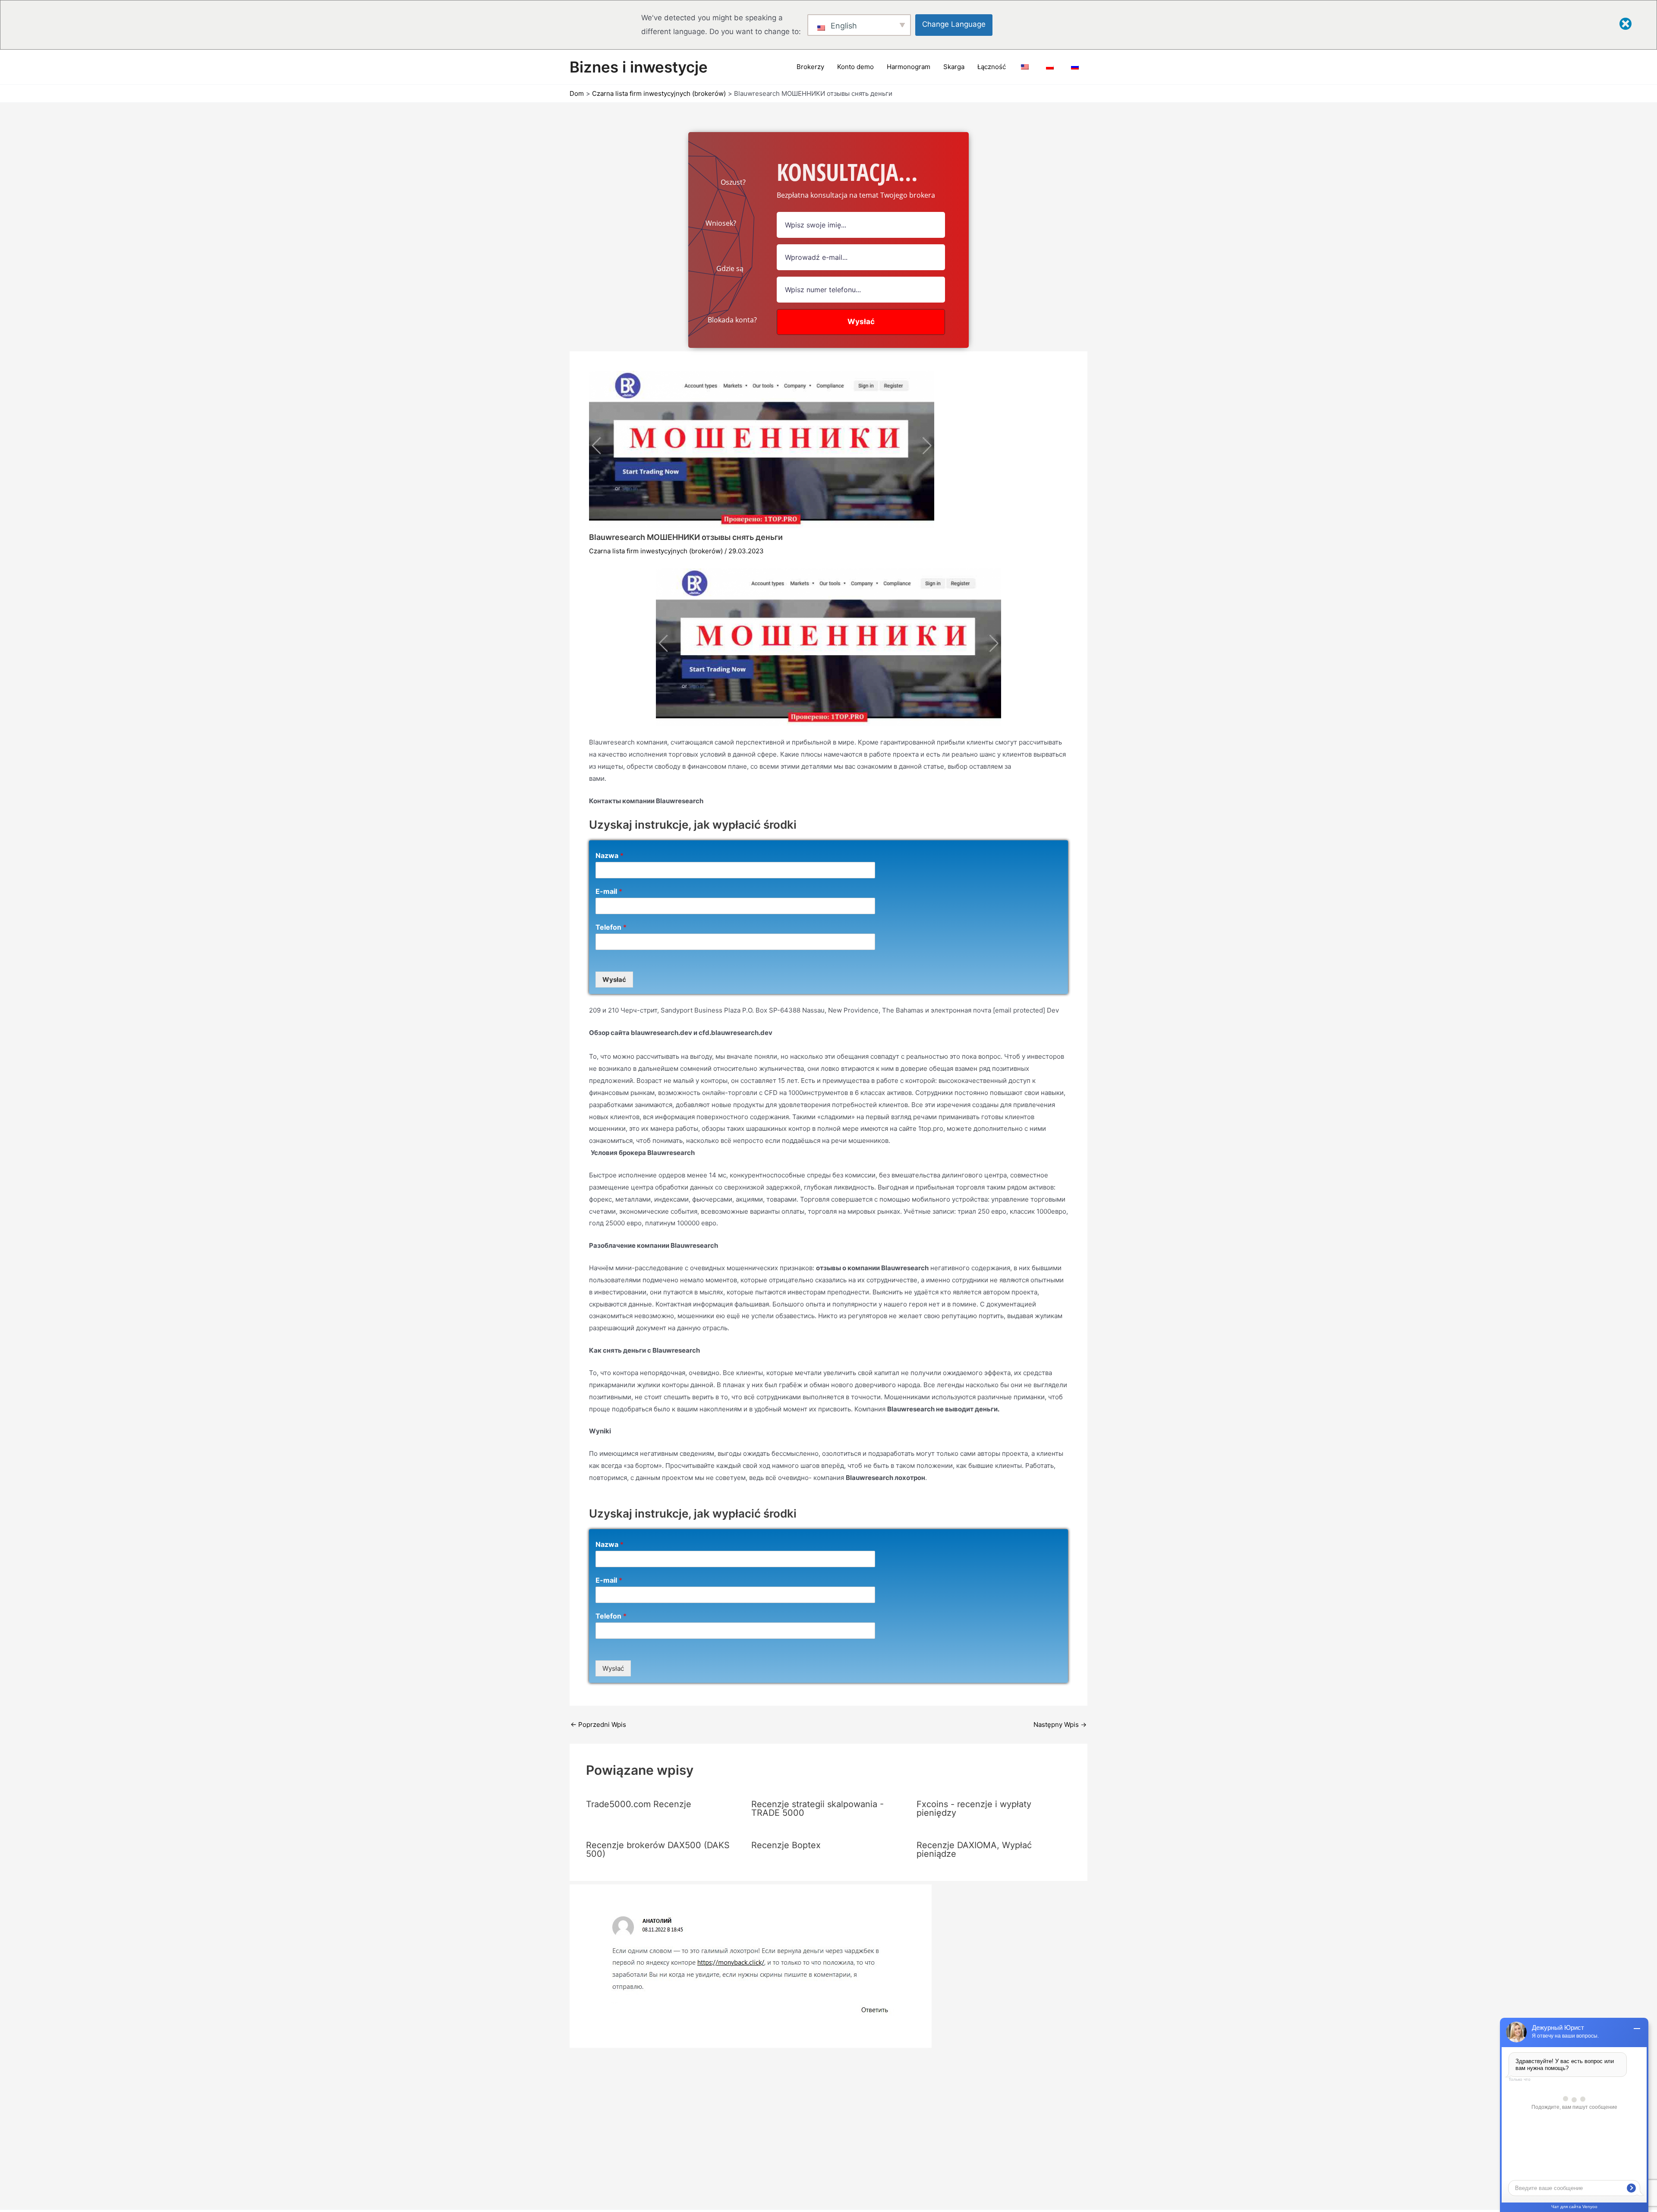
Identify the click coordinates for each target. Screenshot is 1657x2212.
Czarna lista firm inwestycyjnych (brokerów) (656, 551)
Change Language (954, 24)
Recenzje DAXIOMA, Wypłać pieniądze (974, 1849)
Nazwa (610, 855)
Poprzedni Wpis (598, 1724)
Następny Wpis (1060, 1724)
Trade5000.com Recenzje (639, 1804)
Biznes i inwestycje (639, 67)
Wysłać (614, 980)
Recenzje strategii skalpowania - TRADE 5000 (817, 1808)
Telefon (611, 927)
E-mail (609, 891)
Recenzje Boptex (786, 1845)
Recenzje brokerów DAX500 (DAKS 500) (658, 1849)
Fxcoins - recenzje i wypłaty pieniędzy (974, 1808)
